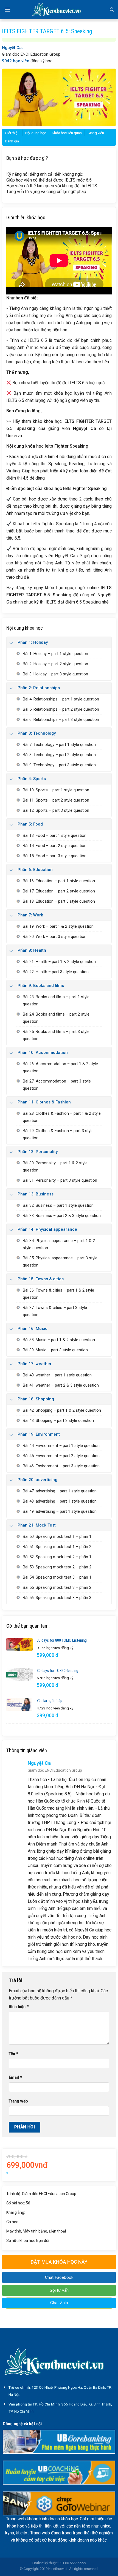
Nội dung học (36, 133)
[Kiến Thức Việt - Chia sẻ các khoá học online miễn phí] (59, 10)
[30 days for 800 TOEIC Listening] (19, 1644)
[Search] (112, 10)
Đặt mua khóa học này (59, 2262)
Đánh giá (12, 141)
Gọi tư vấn (59, 2290)
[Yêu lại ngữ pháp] (19, 1705)
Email (15, 2078)
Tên (13, 2054)
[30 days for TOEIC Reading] (19, 1675)
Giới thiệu (12, 133)
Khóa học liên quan (67, 133)
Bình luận (19, 2007)
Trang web (18, 2101)
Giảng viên (96, 133)
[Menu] (7, 10)
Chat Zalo (59, 2303)
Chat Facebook (59, 2277)
